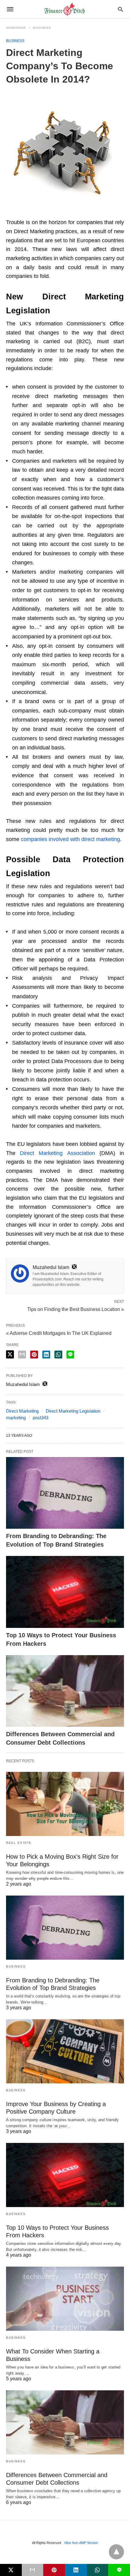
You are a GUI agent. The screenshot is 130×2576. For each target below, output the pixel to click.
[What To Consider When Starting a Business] (65, 2299)
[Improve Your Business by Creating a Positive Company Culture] (65, 2051)
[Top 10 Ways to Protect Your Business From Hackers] (65, 1592)
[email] (33, 2570)
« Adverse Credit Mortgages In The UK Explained (59, 1333)
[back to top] (116, 2552)
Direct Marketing (22, 1411)
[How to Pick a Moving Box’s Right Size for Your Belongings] (65, 1804)
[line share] (70, 1355)
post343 (41, 1418)
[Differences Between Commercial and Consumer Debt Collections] (65, 1691)
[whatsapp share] (58, 1355)
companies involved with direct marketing (70, 839)
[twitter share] (10, 1354)
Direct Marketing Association (57, 1153)
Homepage (16, 28)
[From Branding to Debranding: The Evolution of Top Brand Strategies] (65, 1493)
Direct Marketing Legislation (73, 1411)
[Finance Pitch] (65, 9)
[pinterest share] (34, 1355)
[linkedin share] (46, 1355)
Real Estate (19, 1843)
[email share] (22, 1355)
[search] (120, 9)
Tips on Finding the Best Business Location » (76, 1309)
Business (42, 28)
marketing (16, 1418)
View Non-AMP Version (81, 2543)
